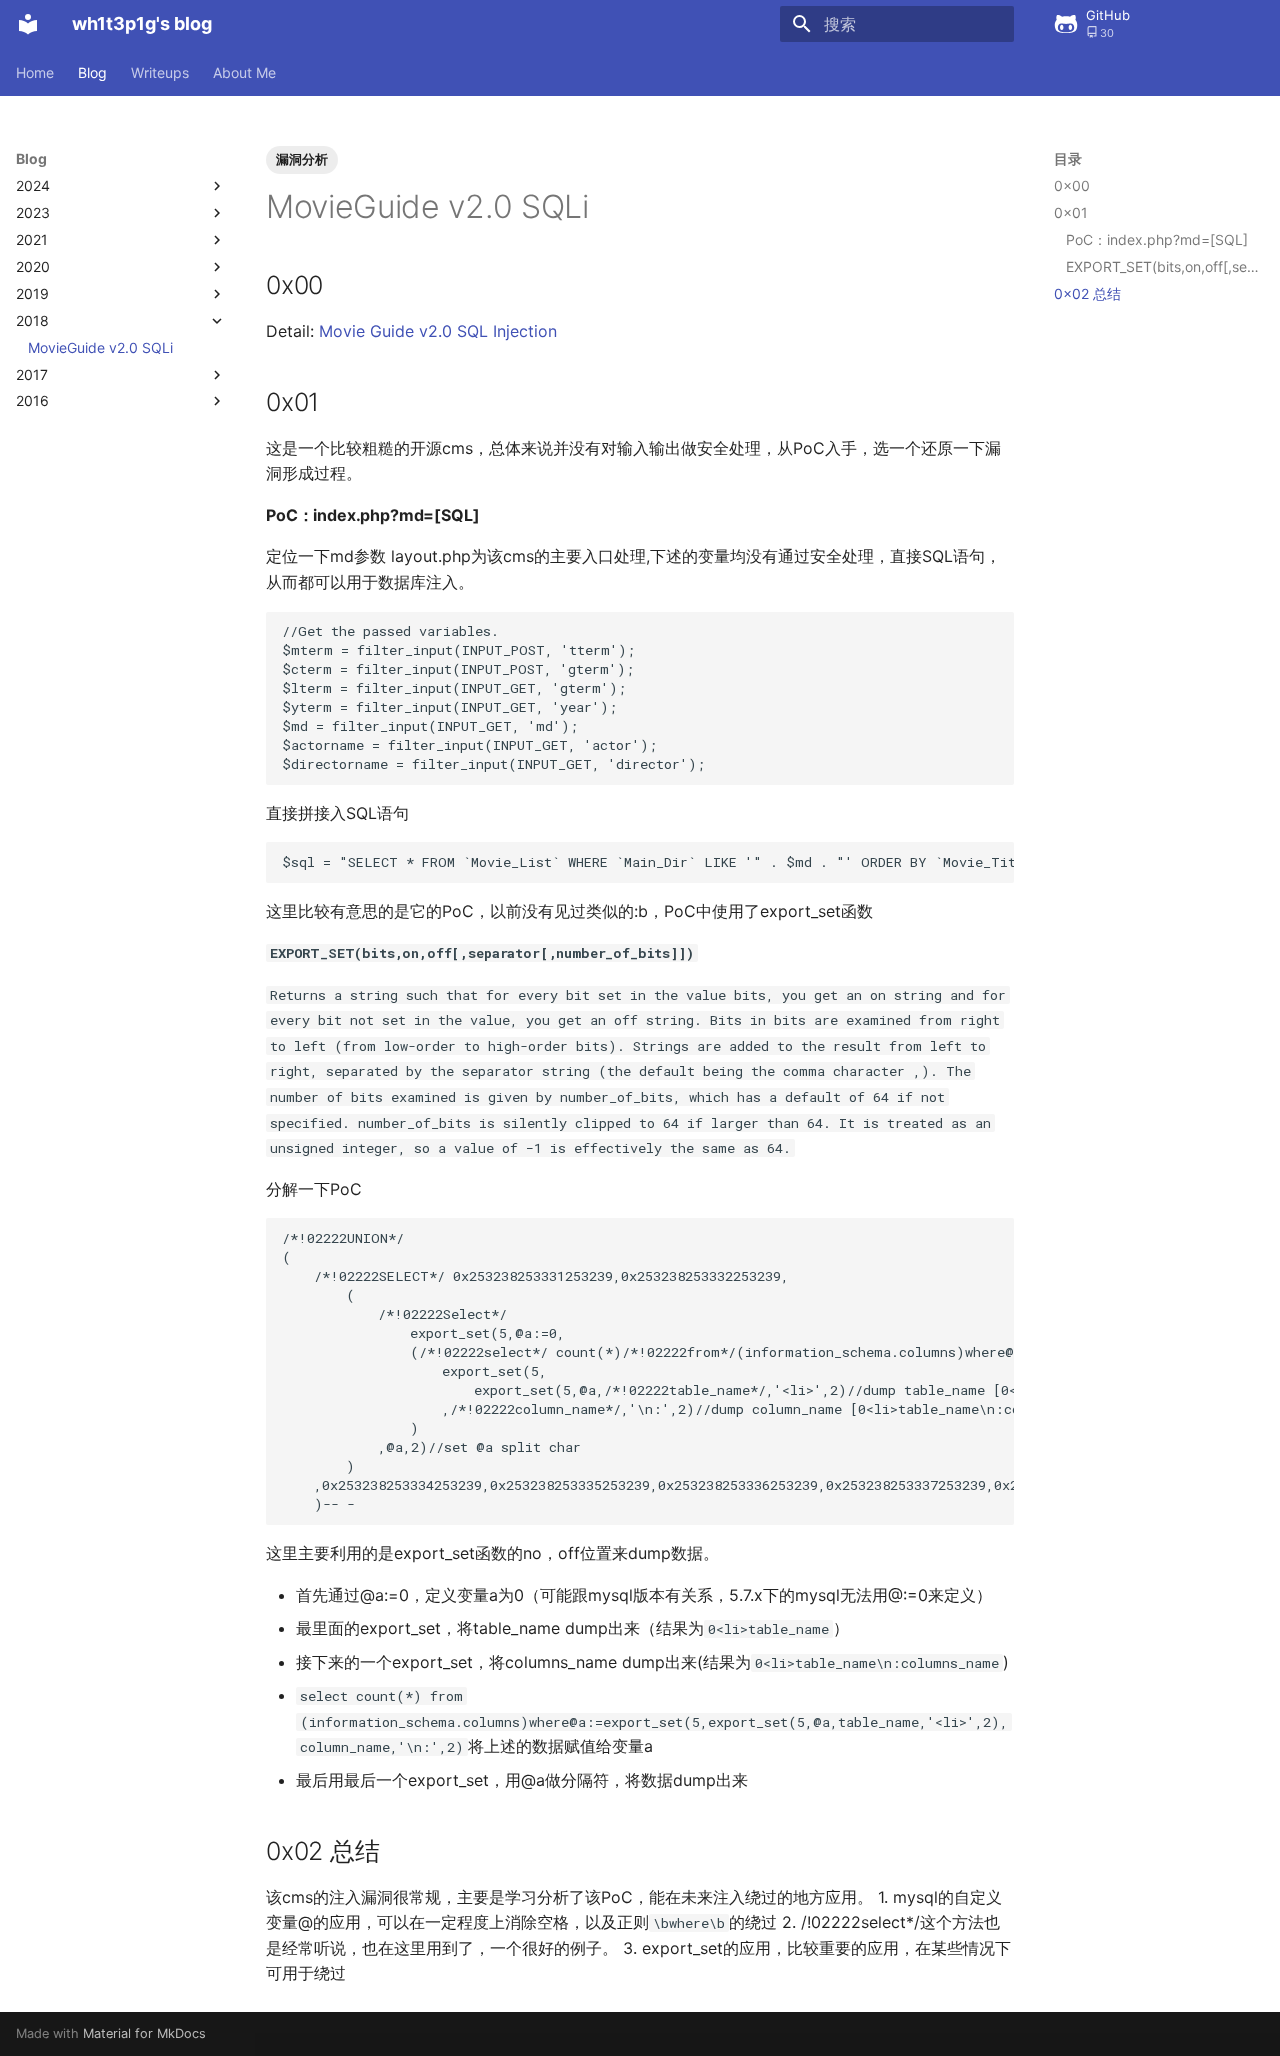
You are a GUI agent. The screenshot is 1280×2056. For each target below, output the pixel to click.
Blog (92, 72)
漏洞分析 (302, 159)
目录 (1068, 158)
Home (35, 72)
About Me (244, 72)
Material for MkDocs (144, 2033)
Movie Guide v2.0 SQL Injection (438, 331)
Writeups (160, 72)
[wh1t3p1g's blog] (28, 24)
